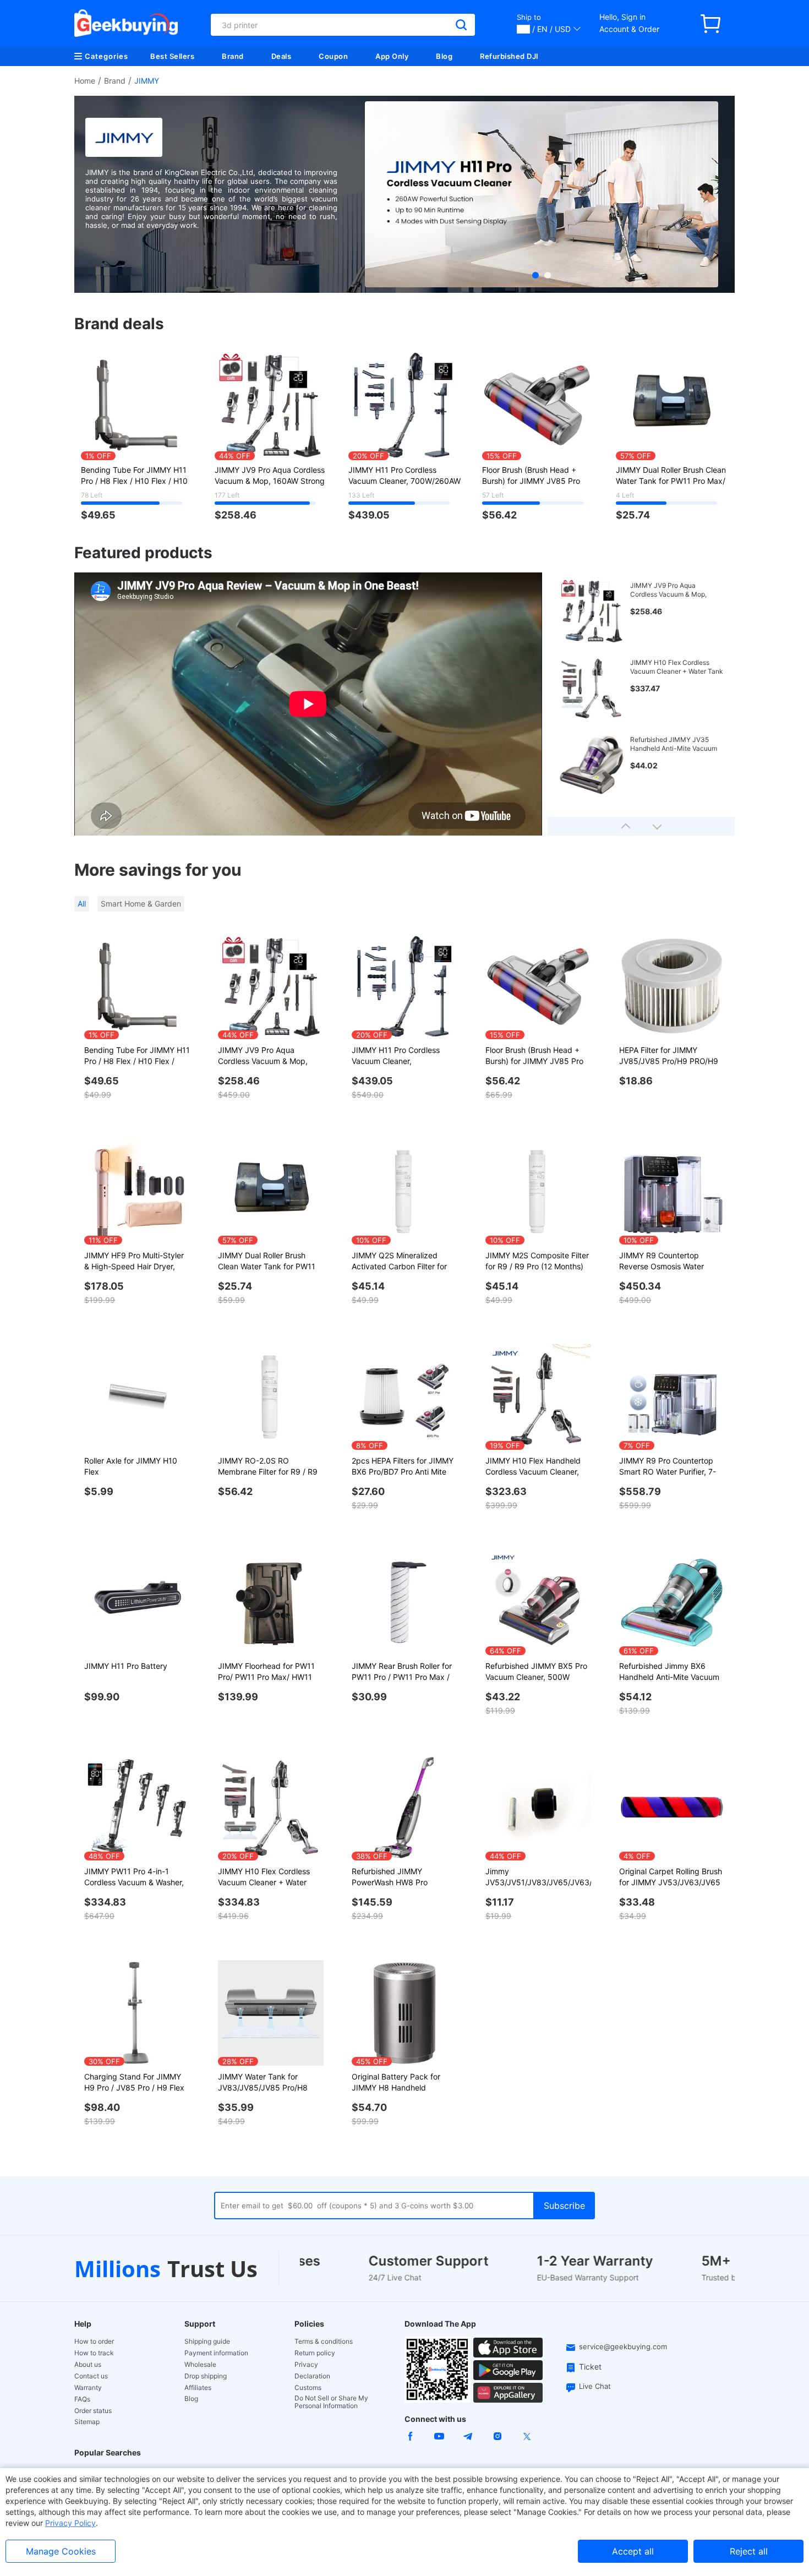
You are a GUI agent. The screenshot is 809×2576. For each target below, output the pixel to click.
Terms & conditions (324, 2342)
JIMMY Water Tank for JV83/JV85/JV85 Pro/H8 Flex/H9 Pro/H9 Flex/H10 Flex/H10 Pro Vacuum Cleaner (263, 2083)
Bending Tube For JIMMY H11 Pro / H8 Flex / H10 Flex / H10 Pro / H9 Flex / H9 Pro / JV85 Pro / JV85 (134, 476)
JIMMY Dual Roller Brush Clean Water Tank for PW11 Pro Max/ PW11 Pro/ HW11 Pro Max (671, 476)
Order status (93, 2411)
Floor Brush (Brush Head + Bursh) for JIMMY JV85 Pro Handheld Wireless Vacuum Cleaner (531, 476)
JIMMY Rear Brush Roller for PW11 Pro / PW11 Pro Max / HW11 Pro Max (402, 1672)
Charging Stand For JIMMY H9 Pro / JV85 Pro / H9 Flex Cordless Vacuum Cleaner (134, 2083)
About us (88, 2365)
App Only (392, 56)
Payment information (216, 2353)
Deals (281, 56)
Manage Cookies (61, 2551)
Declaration (312, 2376)
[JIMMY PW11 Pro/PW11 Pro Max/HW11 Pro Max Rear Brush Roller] (404, 1602)
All (82, 904)
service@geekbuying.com (623, 2346)
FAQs (82, 2399)
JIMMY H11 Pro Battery (126, 1666)
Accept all (633, 2551)
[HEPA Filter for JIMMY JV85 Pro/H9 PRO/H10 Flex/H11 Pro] (672, 986)
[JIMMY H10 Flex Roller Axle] (137, 1397)
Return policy (315, 2353)
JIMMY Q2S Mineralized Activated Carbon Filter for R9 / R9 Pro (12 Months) (399, 1261)
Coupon (333, 56)
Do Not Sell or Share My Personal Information (331, 2402)
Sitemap (87, 2422)
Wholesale (200, 2365)
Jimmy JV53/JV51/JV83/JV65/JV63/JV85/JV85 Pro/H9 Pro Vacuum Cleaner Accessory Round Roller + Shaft (538, 1877)
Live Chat (595, 2386)
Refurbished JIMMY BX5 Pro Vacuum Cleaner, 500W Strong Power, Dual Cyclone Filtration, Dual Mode (536, 1672)
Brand (233, 56)
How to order (94, 2342)
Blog (444, 56)
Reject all (749, 2551)
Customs (308, 2388)
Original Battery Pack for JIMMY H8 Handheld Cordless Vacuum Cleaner (398, 2083)
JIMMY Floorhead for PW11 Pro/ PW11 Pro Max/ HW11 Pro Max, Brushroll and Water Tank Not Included (270, 1672)
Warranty (88, 2388)
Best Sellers (172, 56)
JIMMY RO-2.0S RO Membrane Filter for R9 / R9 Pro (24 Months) (268, 1467)
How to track (94, 2353)
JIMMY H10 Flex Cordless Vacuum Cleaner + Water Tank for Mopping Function (677, 667)
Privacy (306, 2365)
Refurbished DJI (509, 56)
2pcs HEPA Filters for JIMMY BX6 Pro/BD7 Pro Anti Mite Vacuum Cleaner (403, 1467)
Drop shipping (206, 2376)
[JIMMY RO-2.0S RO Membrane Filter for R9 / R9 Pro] (271, 1397)
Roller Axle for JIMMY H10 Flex (131, 1466)
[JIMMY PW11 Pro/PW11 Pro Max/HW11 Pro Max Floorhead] (271, 1602)
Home (85, 81)
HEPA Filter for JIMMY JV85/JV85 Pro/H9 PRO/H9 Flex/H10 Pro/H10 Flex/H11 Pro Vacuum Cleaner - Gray (669, 1056)
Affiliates (198, 2388)
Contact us (91, 2376)
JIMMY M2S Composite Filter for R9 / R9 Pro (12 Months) (537, 1261)
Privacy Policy (70, 2523)
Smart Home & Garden (141, 904)
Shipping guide (207, 2342)
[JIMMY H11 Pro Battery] (137, 1602)
